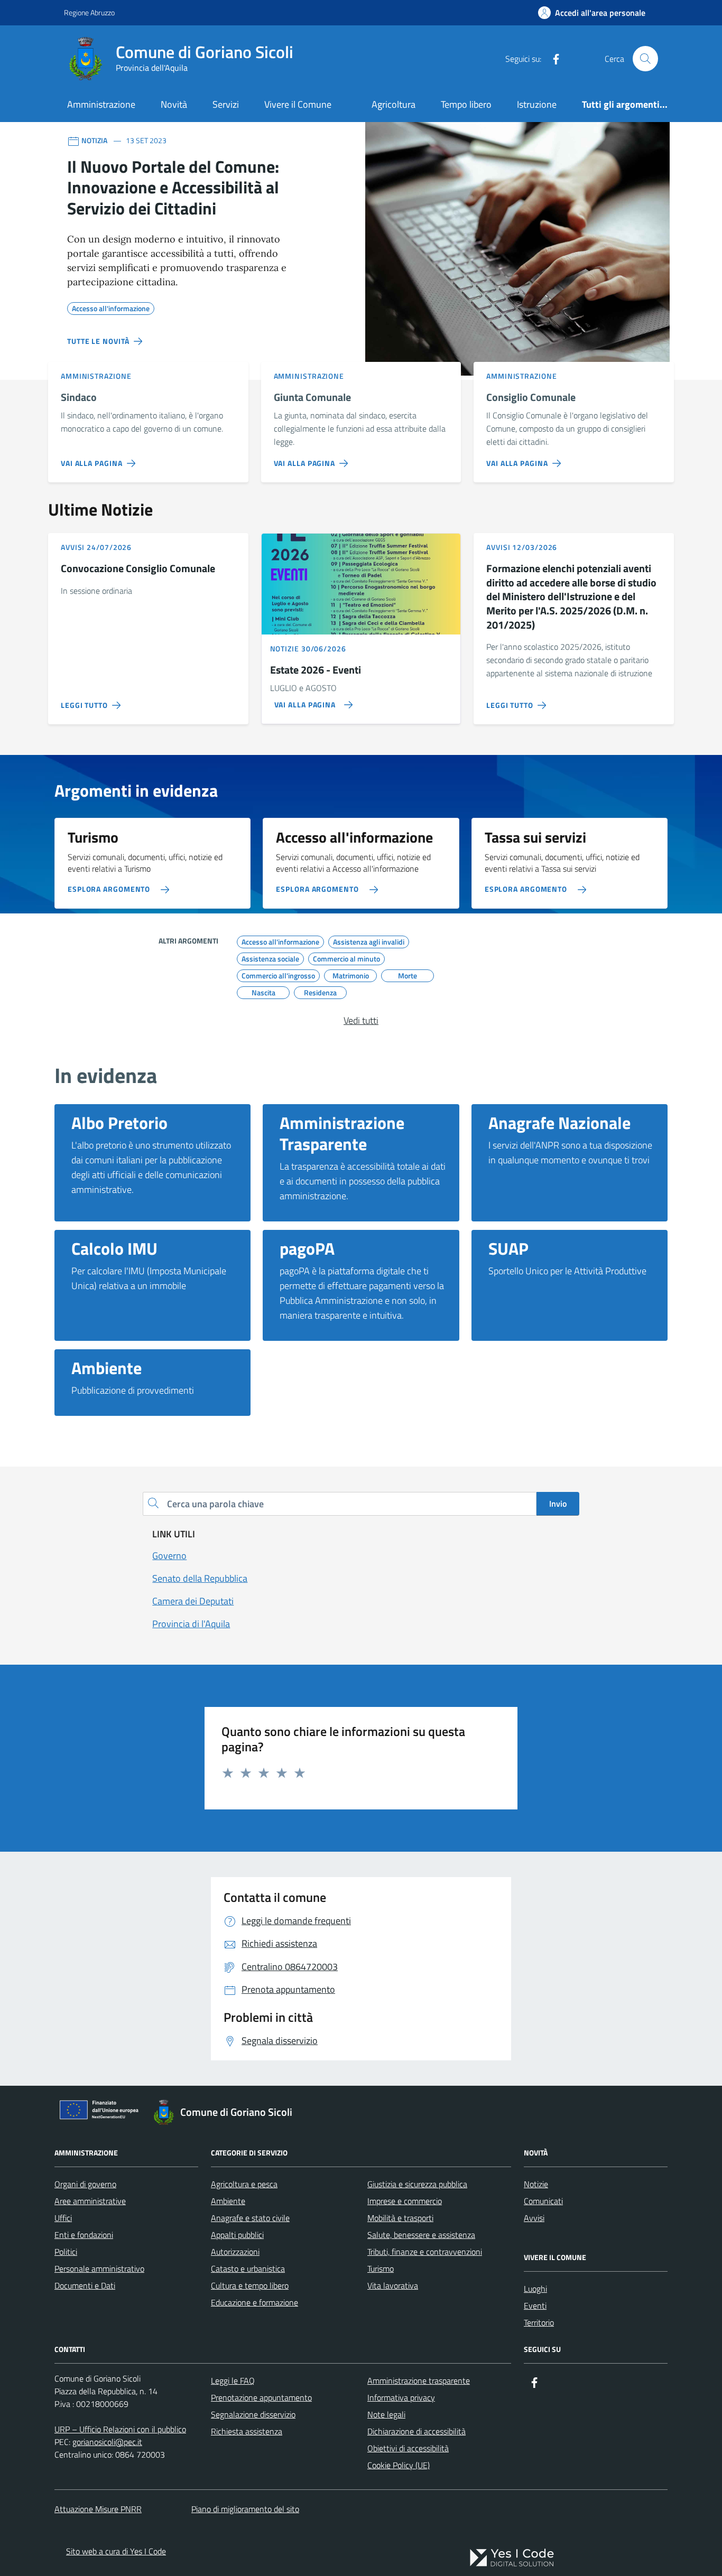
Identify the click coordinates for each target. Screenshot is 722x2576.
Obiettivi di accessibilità (408, 2448)
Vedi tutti (361, 1020)
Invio (558, 1504)
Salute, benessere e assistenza (421, 2235)
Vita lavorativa (393, 2285)
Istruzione (537, 104)
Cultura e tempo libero (250, 2285)
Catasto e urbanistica (248, 2269)
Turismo (381, 2269)
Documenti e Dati (85, 2285)
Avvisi (534, 2218)
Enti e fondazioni (84, 2235)
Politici (66, 2252)
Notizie (536, 2184)
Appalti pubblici (237, 2235)
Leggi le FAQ (233, 2381)
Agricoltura (394, 104)
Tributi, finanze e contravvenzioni (425, 2252)
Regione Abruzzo (89, 12)
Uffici (63, 2218)
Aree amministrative (90, 2201)
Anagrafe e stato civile (250, 2218)
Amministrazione (101, 104)
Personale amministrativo (99, 2269)
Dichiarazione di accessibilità (416, 2431)
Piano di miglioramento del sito (245, 2509)
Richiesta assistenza (247, 2431)
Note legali (386, 2414)
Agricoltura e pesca (244, 2184)
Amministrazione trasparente (419, 2381)
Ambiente (228, 2201)
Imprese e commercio (405, 2201)
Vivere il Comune (298, 104)
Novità (174, 104)
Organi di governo (85, 2184)
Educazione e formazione (254, 2302)
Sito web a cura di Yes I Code (116, 2551)
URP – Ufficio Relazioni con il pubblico (120, 2429)
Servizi (226, 104)
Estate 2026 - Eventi (316, 670)
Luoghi (535, 2289)
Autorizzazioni (235, 2252)
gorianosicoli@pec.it (107, 2442)
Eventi (535, 2306)
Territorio (539, 2322)
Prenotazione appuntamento (261, 2397)
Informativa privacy (401, 2397)
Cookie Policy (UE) (399, 2465)
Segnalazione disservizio (253, 2414)
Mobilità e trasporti (400, 2218)
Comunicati (543, 2201)
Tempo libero (466, 104)
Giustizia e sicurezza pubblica (417, 2184)
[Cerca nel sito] (645, 59)
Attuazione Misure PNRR (98, 2509)
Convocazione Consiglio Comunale (138, 569)
